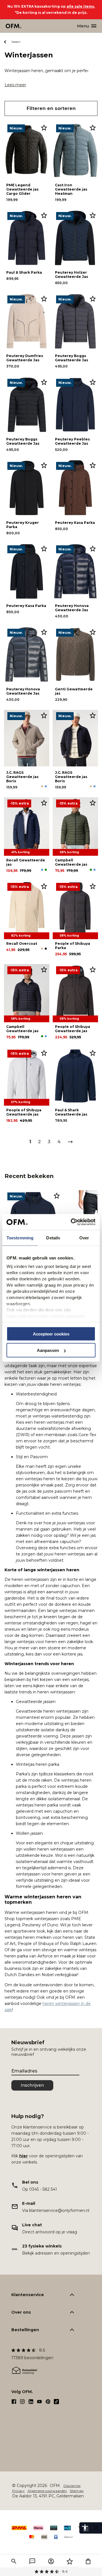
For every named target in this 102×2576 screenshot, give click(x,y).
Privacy (18, 2491)
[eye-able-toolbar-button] (85, 2528)
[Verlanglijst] (70, 2561)
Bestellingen (25, 2330)
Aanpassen (48, 1350)
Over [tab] (84, 1238)
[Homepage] (14, 26)
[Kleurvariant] (42, 786)
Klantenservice (28, 2295)
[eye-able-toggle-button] (96, 2528)
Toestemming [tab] (20, 1238)
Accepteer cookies (51, 1334)
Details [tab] (53, 1238)
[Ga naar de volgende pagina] (70, 1142)
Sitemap (77, 2491)
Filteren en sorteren (51, 108)
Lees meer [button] (15, 85)
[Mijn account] (51, 2561)
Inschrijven (32, 2085)
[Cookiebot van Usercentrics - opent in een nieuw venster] (72, 1222)
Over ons (21, 2312)
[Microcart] (88, 2561)
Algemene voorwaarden (47, 2491)
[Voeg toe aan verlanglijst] (44, 127)
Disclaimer (72, 2486)
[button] (14, 2561)
